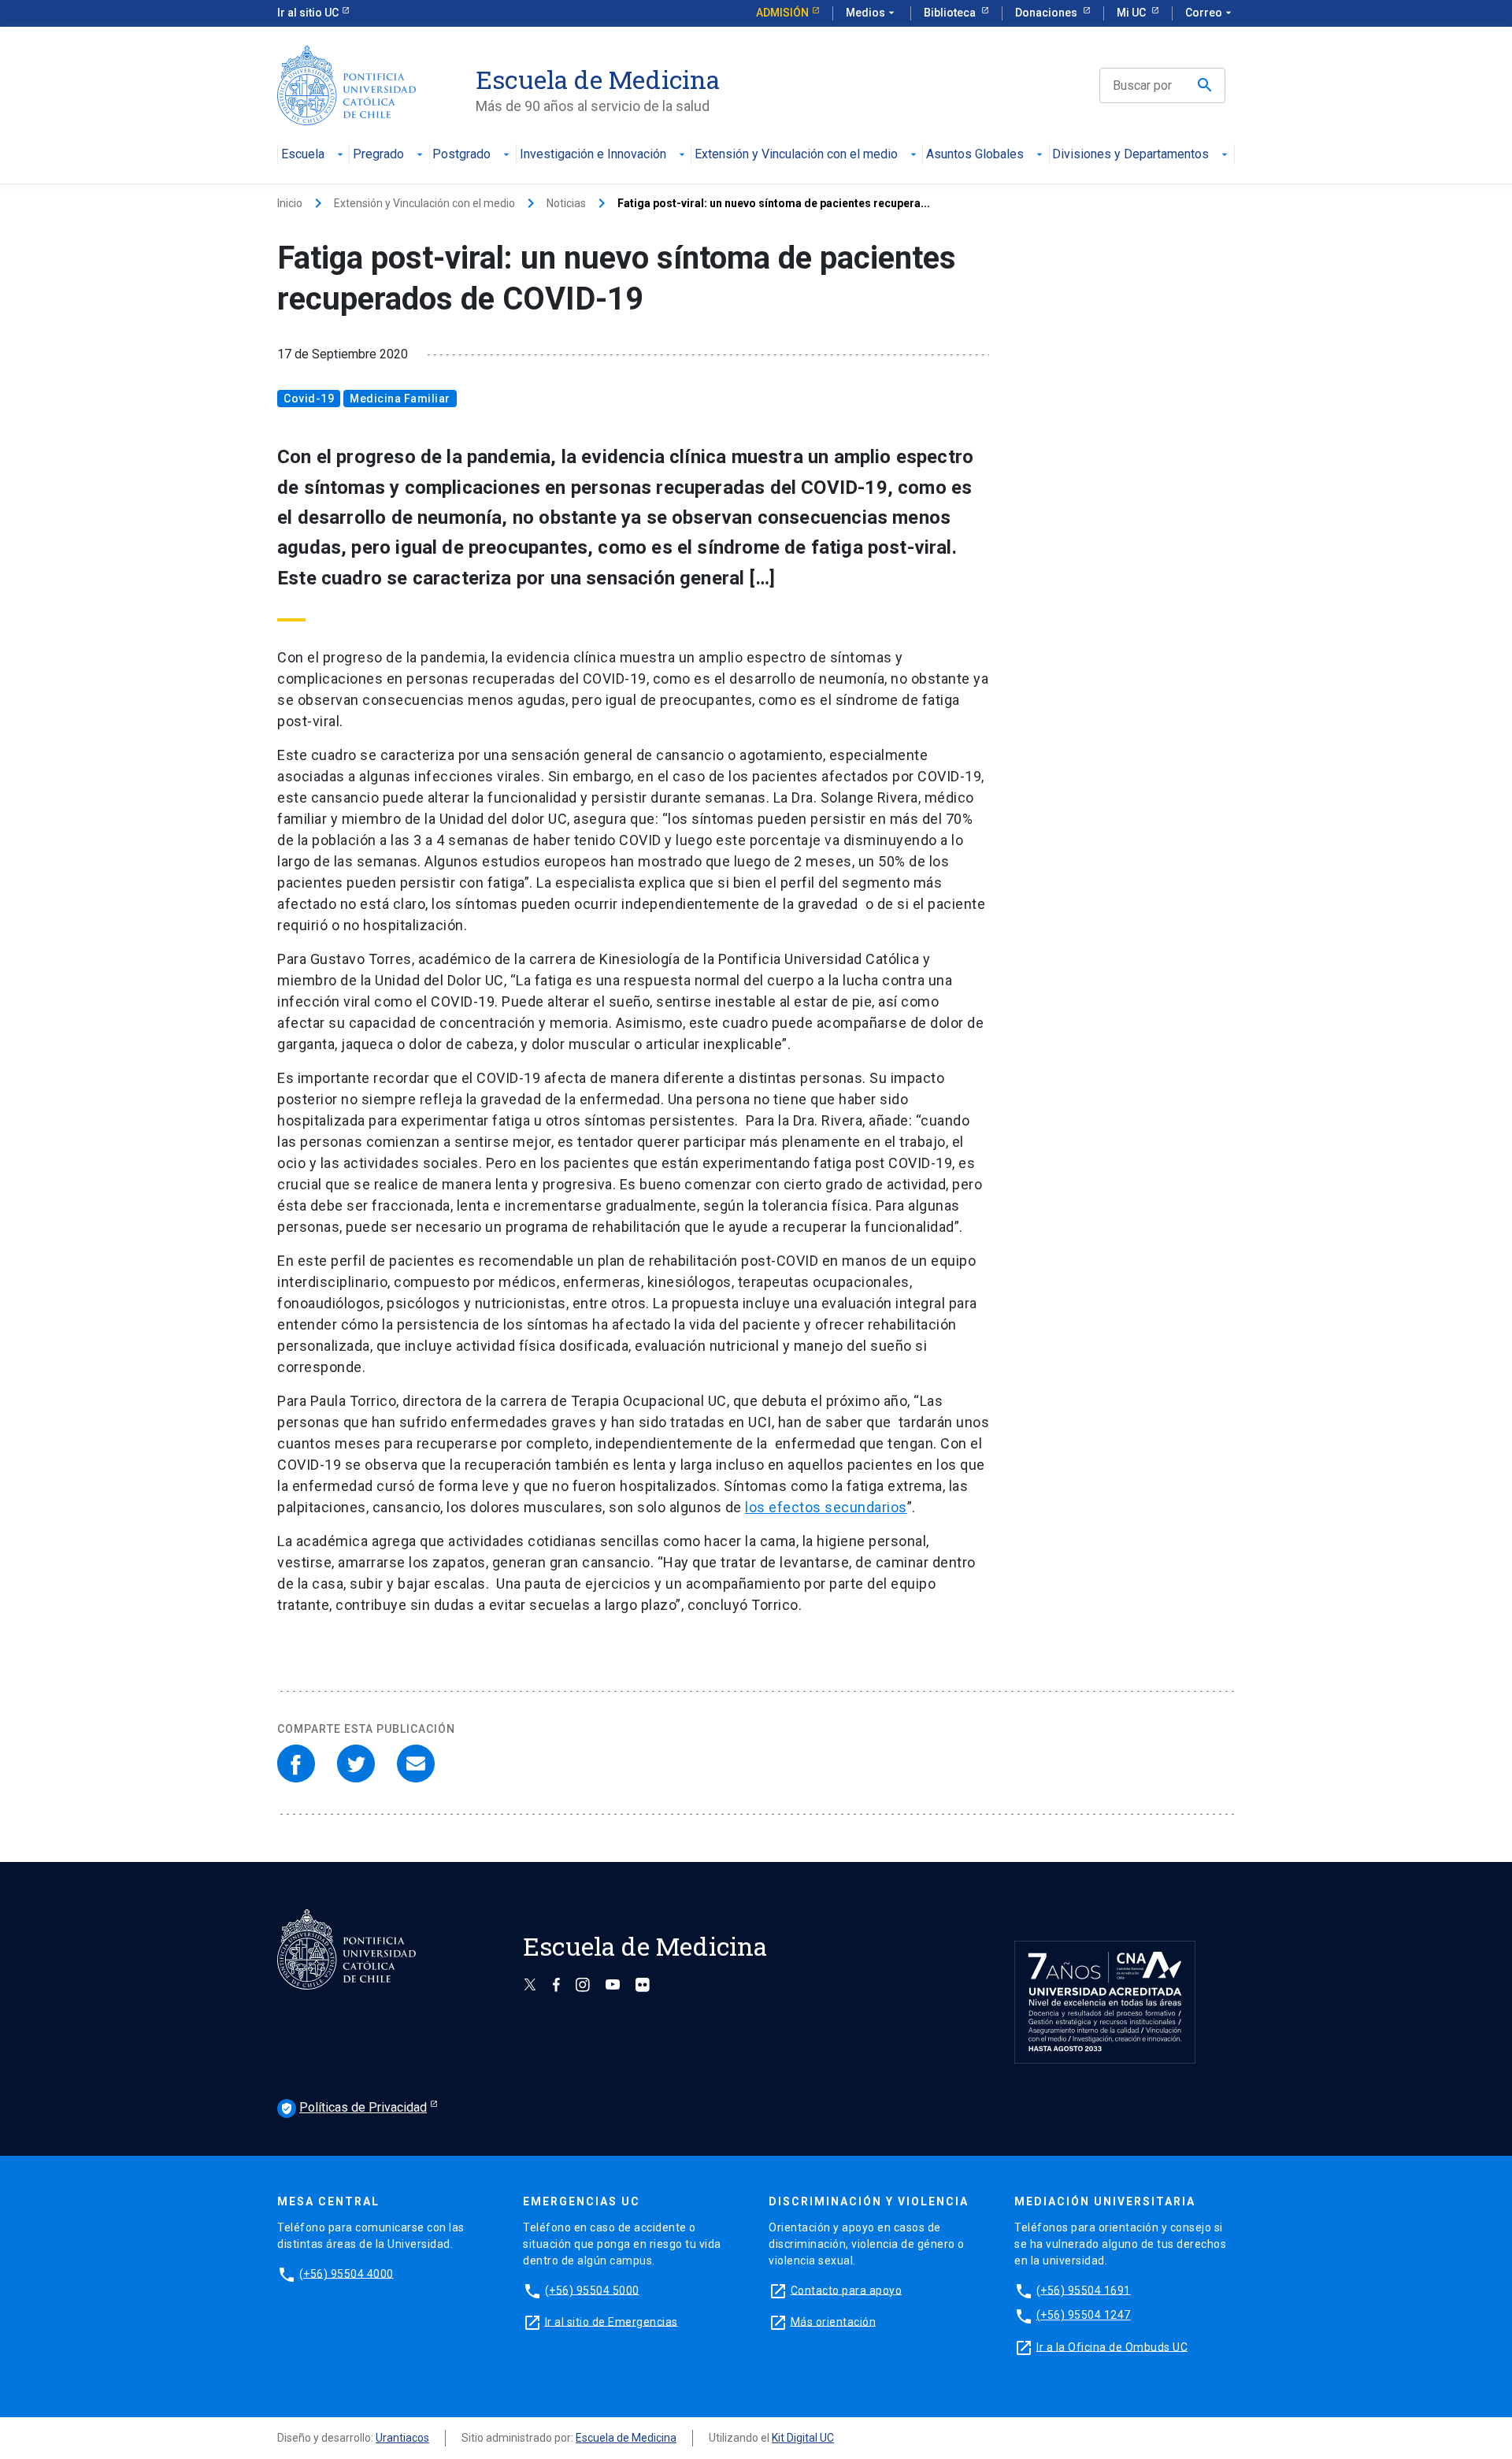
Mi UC (1132, 13)
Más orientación (834, 2321)
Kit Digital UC (803, 2438)
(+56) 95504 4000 (346, 2273)
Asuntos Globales (975, 155)
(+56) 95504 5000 (592, 2290)
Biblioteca (951, 13)
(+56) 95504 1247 (1084, 2315)
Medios (872, 13)
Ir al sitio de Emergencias (611, 2321)
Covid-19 (309, 399)
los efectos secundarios (826, 1507)
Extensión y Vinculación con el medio (796, 155)
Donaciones (1047, 13)
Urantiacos (402, 2438)
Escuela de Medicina (626, 2438)
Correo (1210, 13)
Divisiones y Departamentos (1130, 155)
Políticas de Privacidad (354, 2107)
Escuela (303, 155)
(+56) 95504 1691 (1084, 2290)
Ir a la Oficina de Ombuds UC (1112, 2346)
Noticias (566, 203)
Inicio (290, 203)
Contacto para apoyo (847, 2290)
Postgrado (461, 155)
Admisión (782, 13)
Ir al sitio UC (308, 13)
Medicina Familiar (400, 399)
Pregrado (378, 155)
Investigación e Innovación (593, 155)
